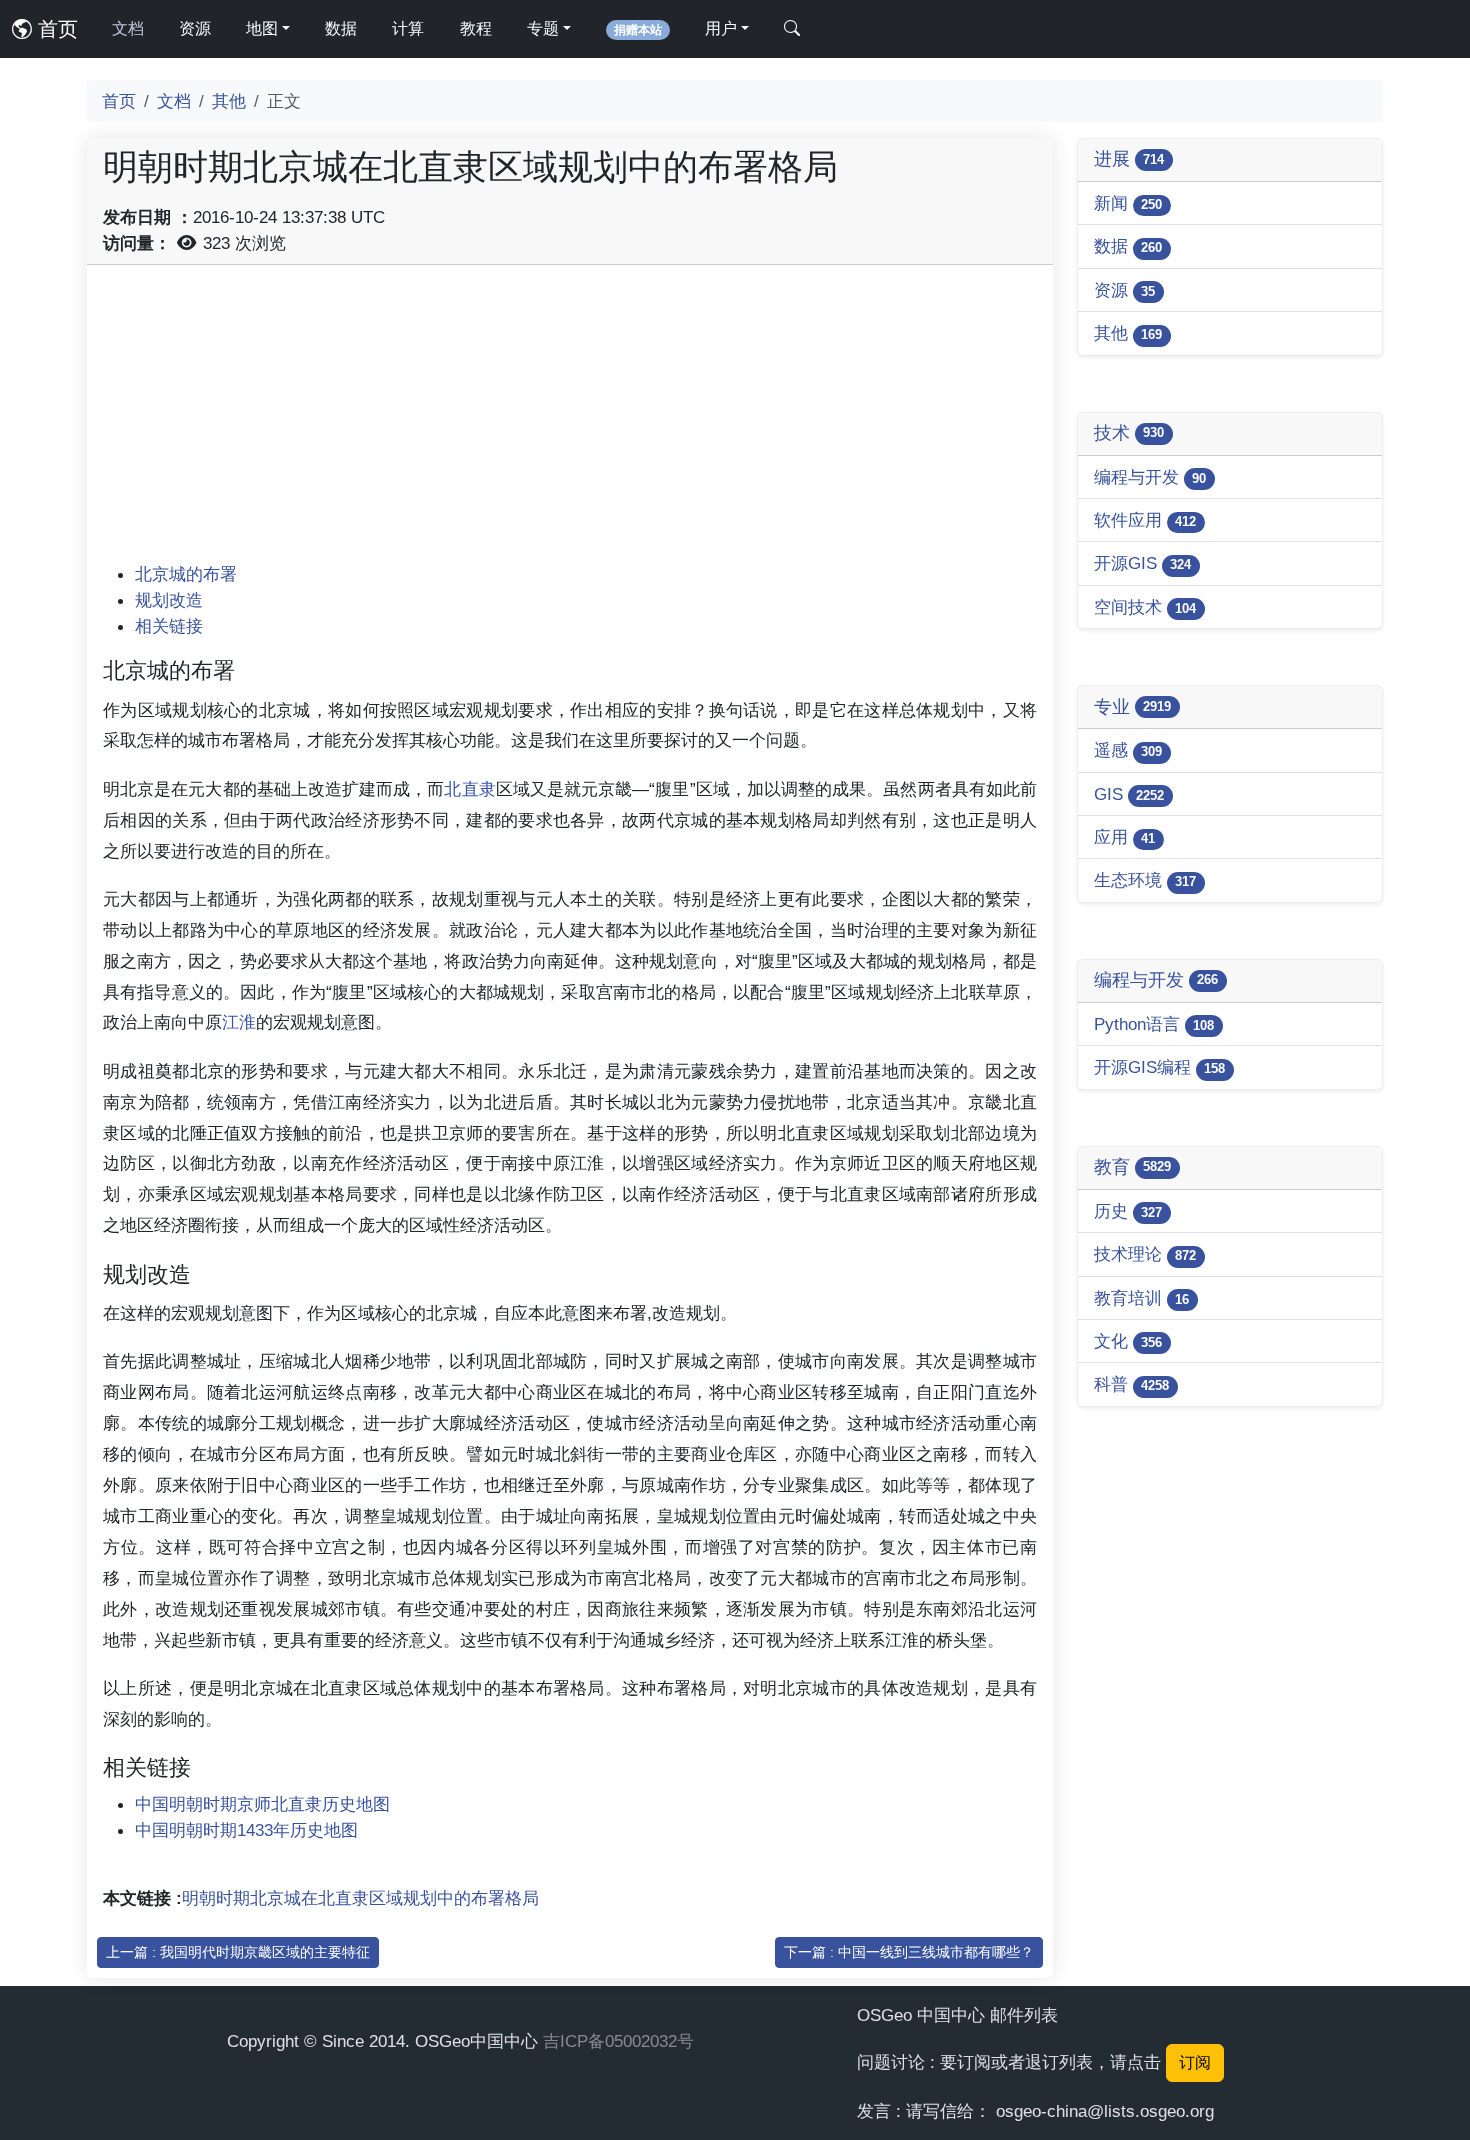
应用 (1124, 837)
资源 (195, 28)
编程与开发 (1150, 477)
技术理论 (1145, 1254)
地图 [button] (262, 28)
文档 (128, 28)
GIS (1129, 794)
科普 (1131, 1384)
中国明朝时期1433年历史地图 (246, 1830)
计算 (408, 28)
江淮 (239, 1022)
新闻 (1128, 203)
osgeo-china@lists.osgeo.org (1105, 2111)
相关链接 (169, 626)
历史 (1128, 1211)
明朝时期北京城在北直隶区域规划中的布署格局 (360, 1898)
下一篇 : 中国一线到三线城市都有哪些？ (909, 1952)
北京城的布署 (186, 574)
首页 (55, 29)
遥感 (1128, 750)
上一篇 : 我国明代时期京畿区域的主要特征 (238, 1952)
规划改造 (169, 600)
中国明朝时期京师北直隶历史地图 (262, 1804)
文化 (1128, 1341)
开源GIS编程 (1159, 1067)
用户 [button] (721, 28)
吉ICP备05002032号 (618, 2041)
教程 (476, 28)
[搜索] (792, 29)
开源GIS (1142, 563)
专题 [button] (543, 28)
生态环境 (1145, 880)
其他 (229, 101)
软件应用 (1145, 520)
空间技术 (1145, 607)
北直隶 (469, 789)
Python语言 (1154, 1024)
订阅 (1195, 2062)
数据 (341, 28)
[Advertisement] (570, 421)
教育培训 (1141, 1298)
